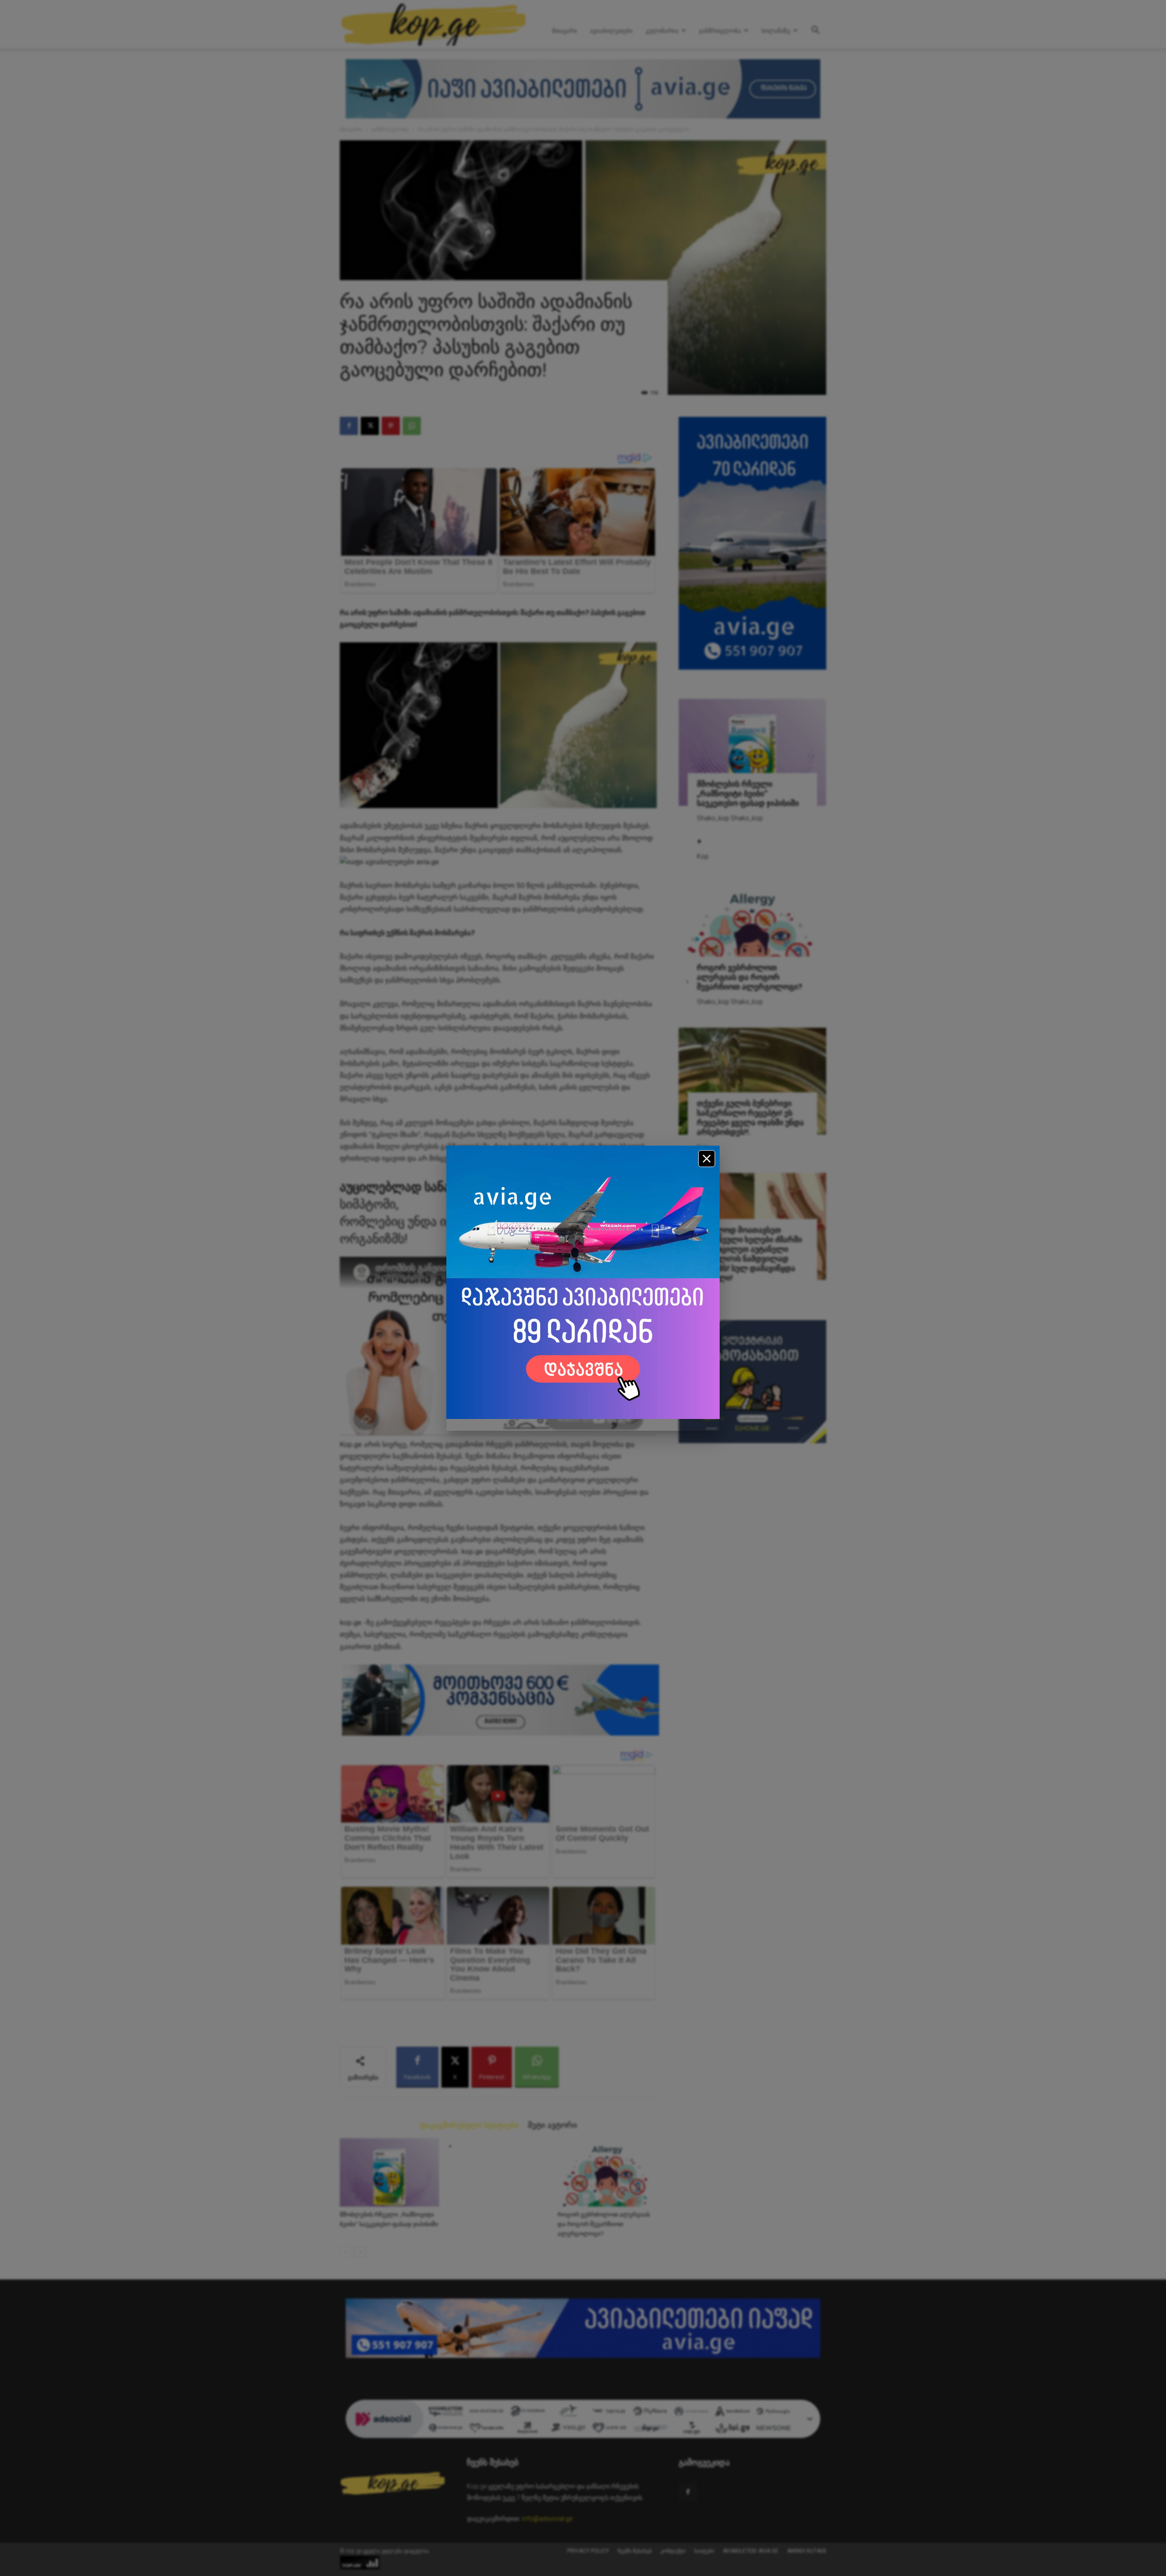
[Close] (707, 1159)
